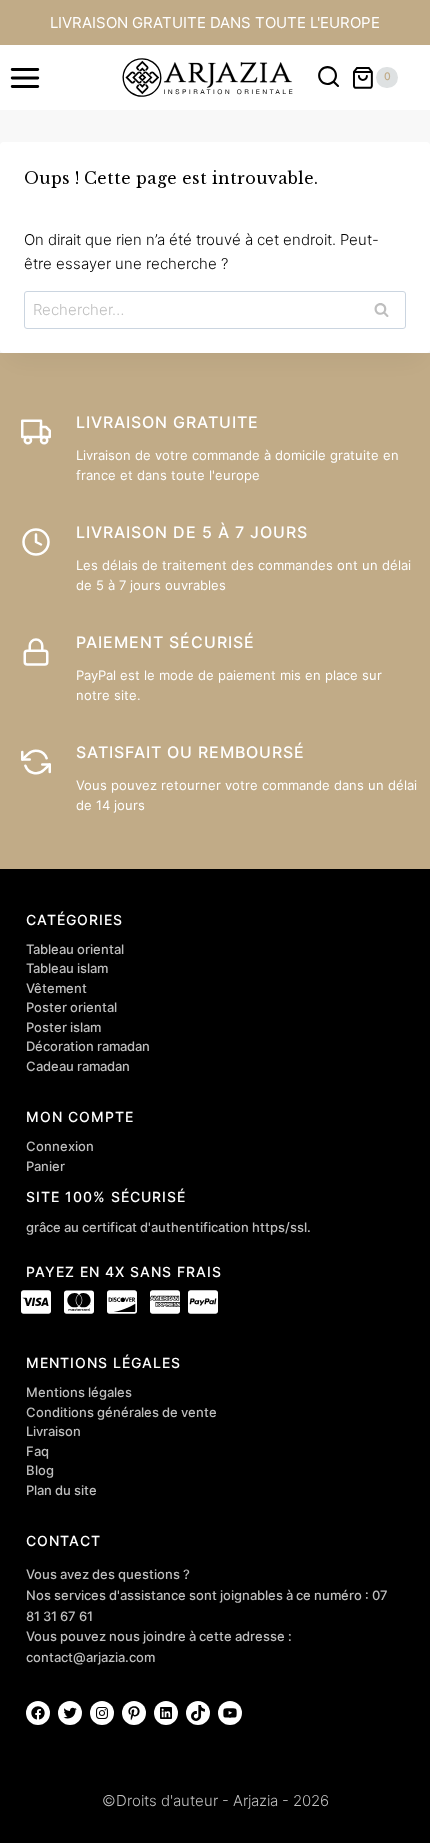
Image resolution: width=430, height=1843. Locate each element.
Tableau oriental (75, 949)
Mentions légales (79, 1392)
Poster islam (63, 1027)
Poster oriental (71, 1007)
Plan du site (61, 1490)
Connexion (60, 1146)
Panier (45, 1166)
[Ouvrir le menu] (25, 77)
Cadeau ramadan (78, 1066)
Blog (40, 1470)
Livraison (53, 1431)
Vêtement (56, 988)
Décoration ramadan (88, 1046)
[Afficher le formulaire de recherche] (328, 77)
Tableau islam (67, 968)
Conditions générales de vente (121, 1412)
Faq (37, 1451)
